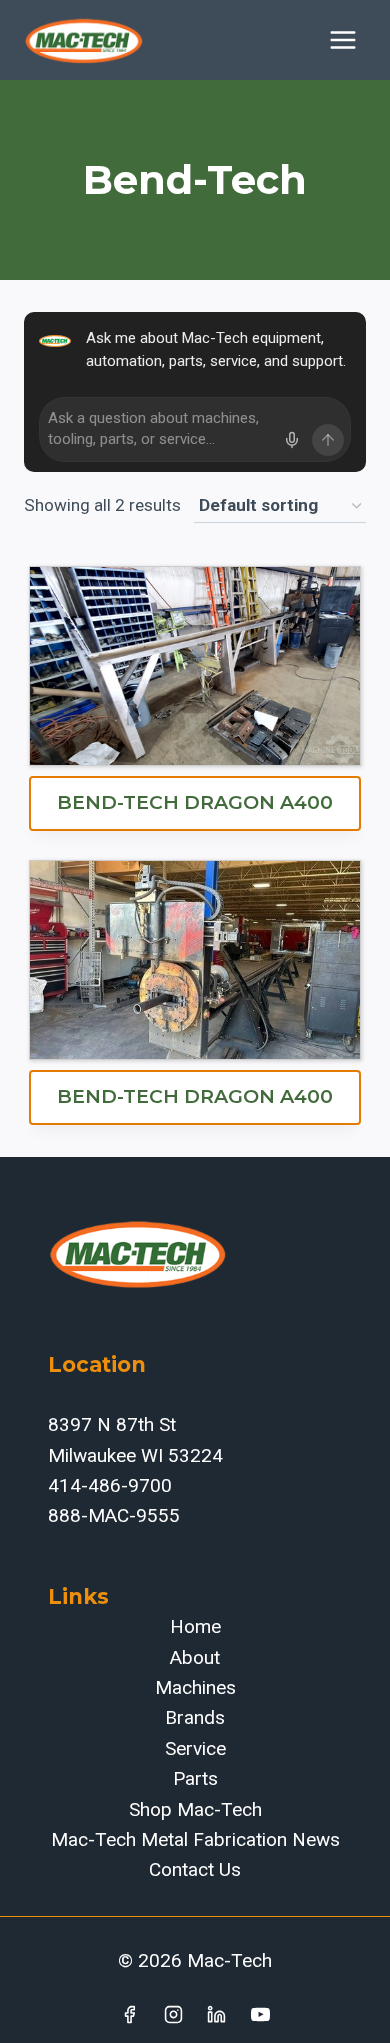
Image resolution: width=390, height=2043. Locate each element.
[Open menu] (342, 39)
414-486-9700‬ (110, 1485)
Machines (195, 1687)
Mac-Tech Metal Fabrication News (195, 1839)
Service (195, 1748)
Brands (195, 1717)
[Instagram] (173, 2014)
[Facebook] (129, 2014)
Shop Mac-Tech (195, 1809)
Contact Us (195, 1869)
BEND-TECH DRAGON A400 (195, 802)
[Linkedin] (217, 2014)
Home (195, 1626)
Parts (195, 1778)
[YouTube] (261, 2014)
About (195, 1657)
